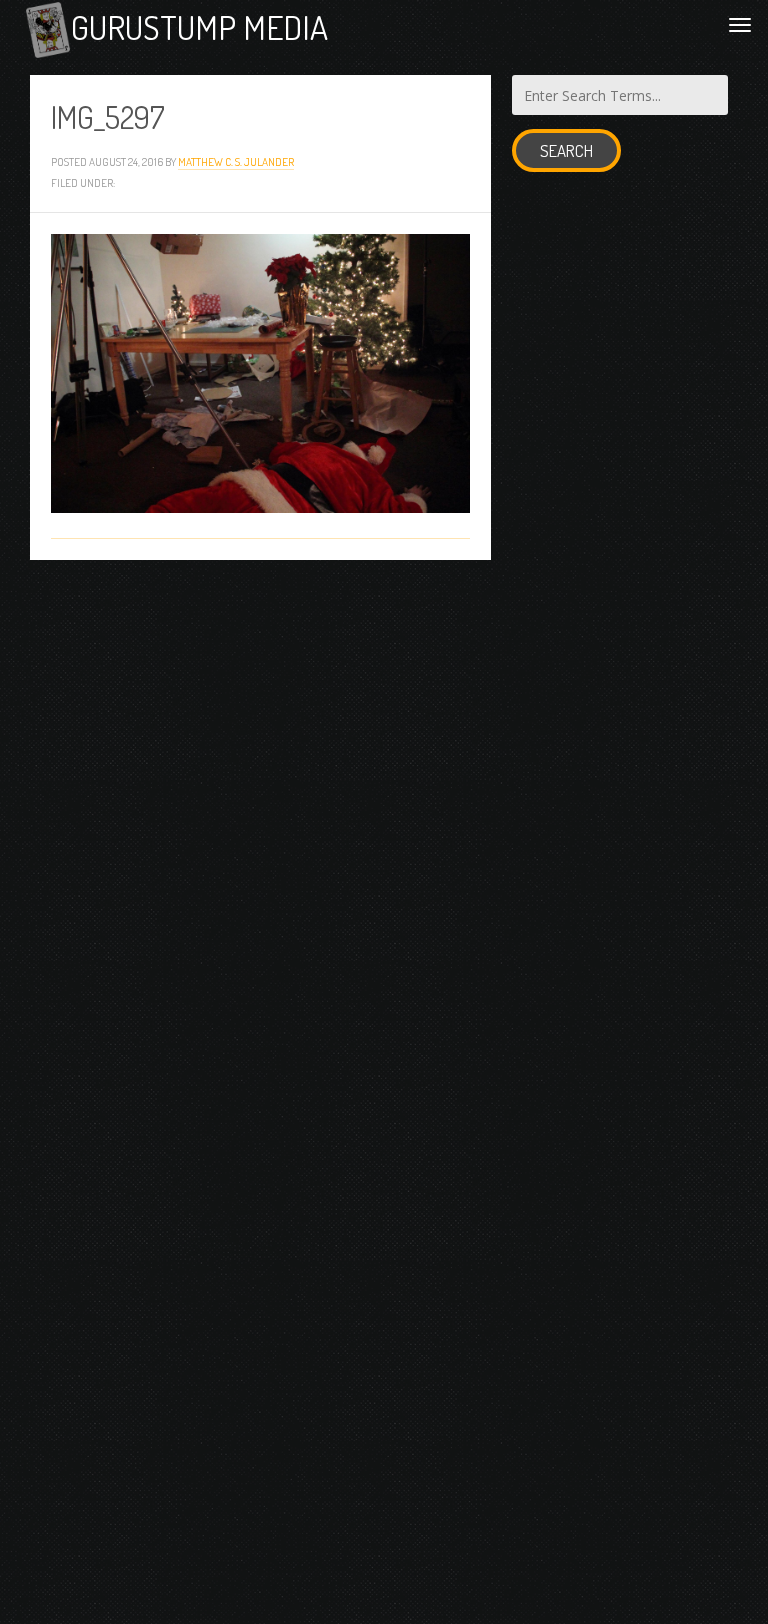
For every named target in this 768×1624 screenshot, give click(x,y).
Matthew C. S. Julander (236, 161)
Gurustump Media (199, 27)
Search (566, 150)
